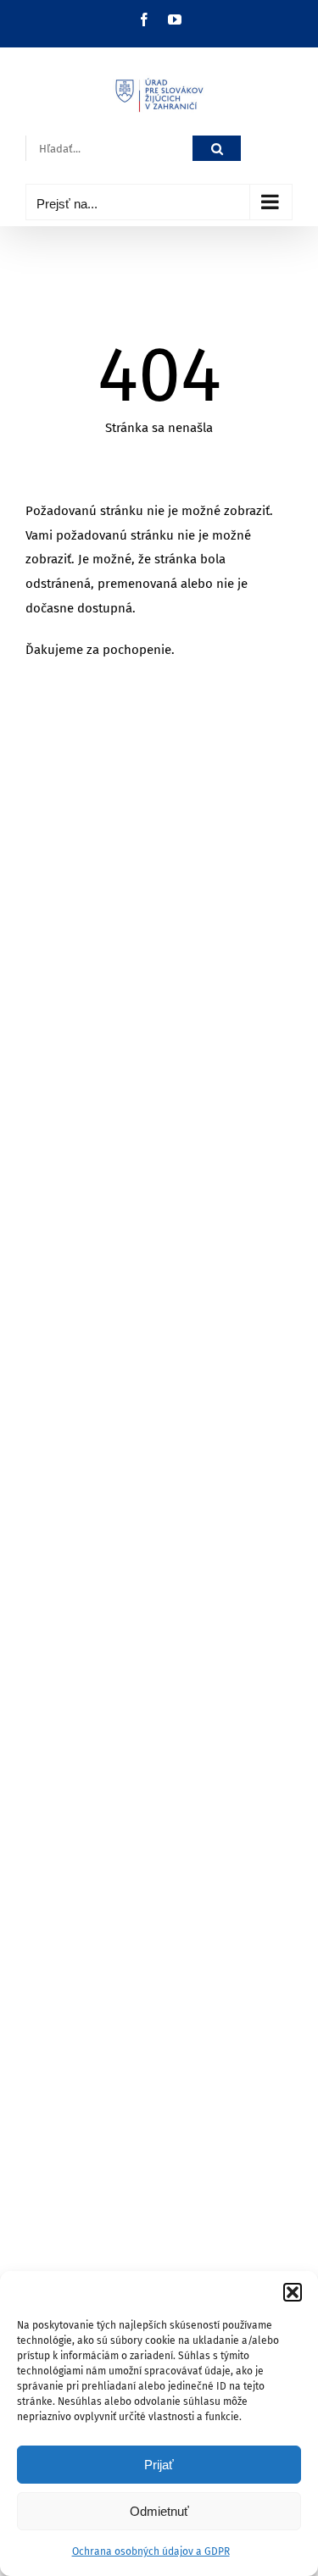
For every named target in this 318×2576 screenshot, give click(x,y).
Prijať (159, 2465)
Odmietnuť (159, 2511)
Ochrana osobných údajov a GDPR (151, 2551)
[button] (293, 2292)
